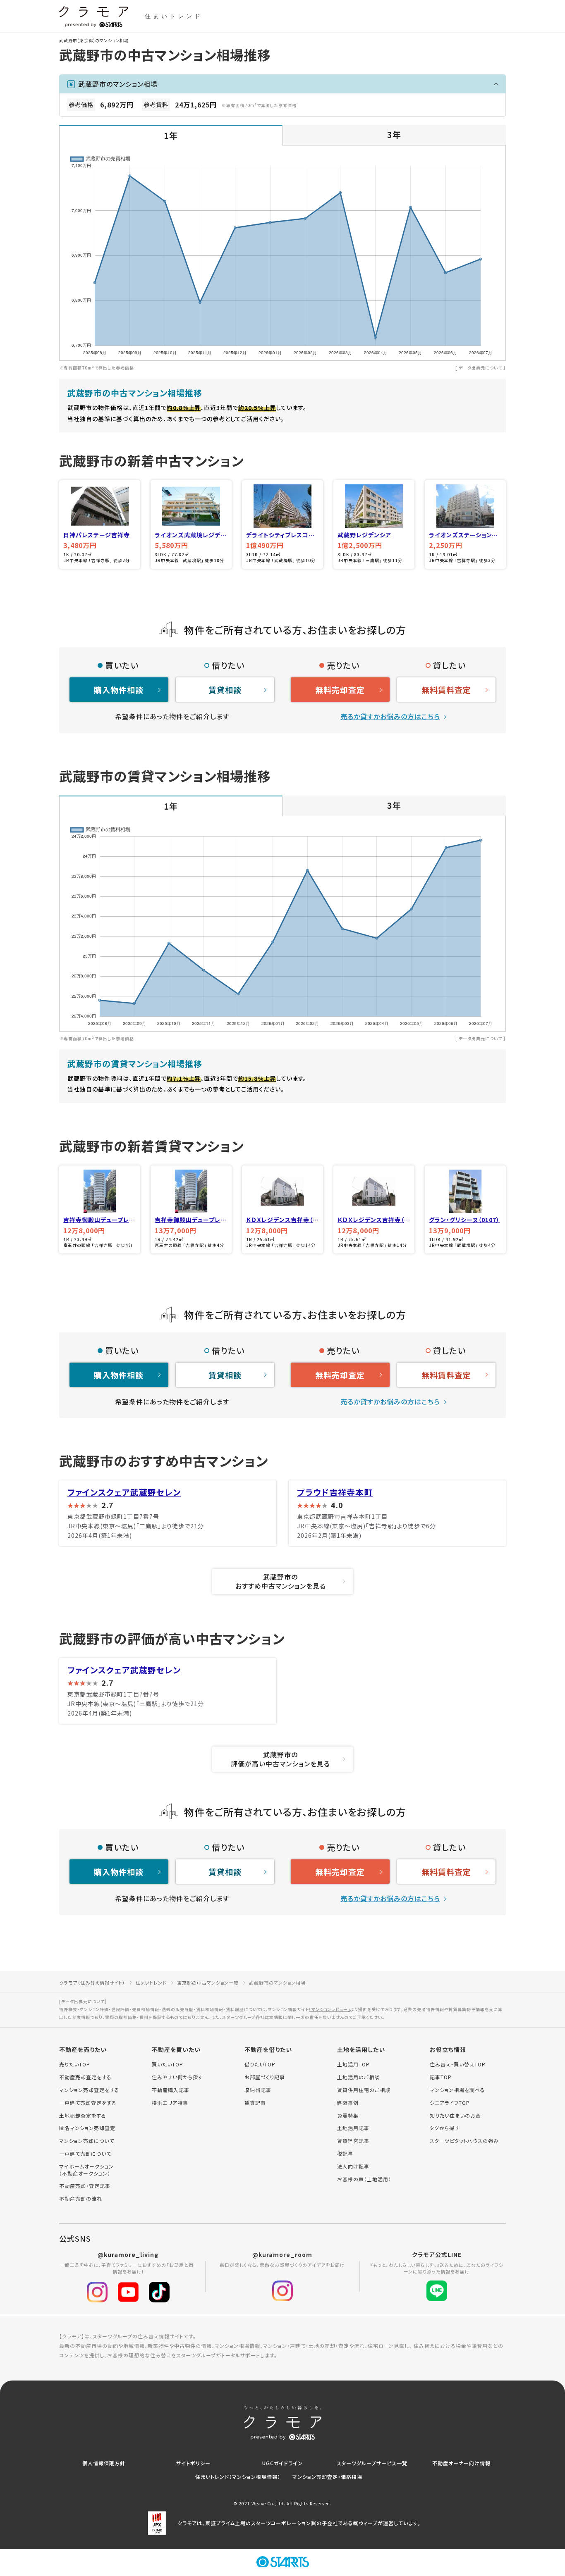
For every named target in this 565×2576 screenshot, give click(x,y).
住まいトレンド (151, 1983)
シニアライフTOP (450, 2103)
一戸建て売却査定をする (88, 2103)
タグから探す (445, 2128)
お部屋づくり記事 (265, 2077)
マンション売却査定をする (89, 2090)
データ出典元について (480, 368)
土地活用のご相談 (358, 2077)
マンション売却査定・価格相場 (327, 2477)
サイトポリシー (193, 2463)
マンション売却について (87, 2141)
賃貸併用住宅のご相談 (364, 2090)
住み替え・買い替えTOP (458, 2064)
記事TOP (441, 2077)
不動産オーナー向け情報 (461, 2463)
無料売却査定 (340, 690)
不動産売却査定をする (85, 2077)
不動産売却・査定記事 (85, 2186)
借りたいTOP (260, 2064)
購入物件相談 (119, 690)
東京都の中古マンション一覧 (208, 1983)
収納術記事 (258, 2090)
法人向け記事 (353, 2166)
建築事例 (348, 2103)
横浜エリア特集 (170, 2103)
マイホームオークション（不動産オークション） (86, 2170)
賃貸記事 (255, 2103)
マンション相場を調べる (457, 2090)
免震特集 (348, 2116)
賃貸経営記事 (353, 2141)
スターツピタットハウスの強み (464, 2141)
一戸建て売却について (85, 2154)
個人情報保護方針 (104, 2463)
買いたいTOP (168, 2064)
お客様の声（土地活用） (364, 2179)
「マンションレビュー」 (330, 2009)
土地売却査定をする (83, 2116)
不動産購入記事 (171, 2090)
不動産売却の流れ (81, 2199)
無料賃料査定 (446, 690)
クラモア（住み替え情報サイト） (92, 1983)
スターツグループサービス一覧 (372, 2463)
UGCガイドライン (282, 2463)
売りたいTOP (75, 2064)
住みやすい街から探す (177, 2077)
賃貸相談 (225, 690)
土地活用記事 (353, 2128)
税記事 (345, 2154)
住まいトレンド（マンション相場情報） (238, 2477)
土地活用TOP (353, 2064)
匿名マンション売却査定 (87, 2128)
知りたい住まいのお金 (455, 2116)
